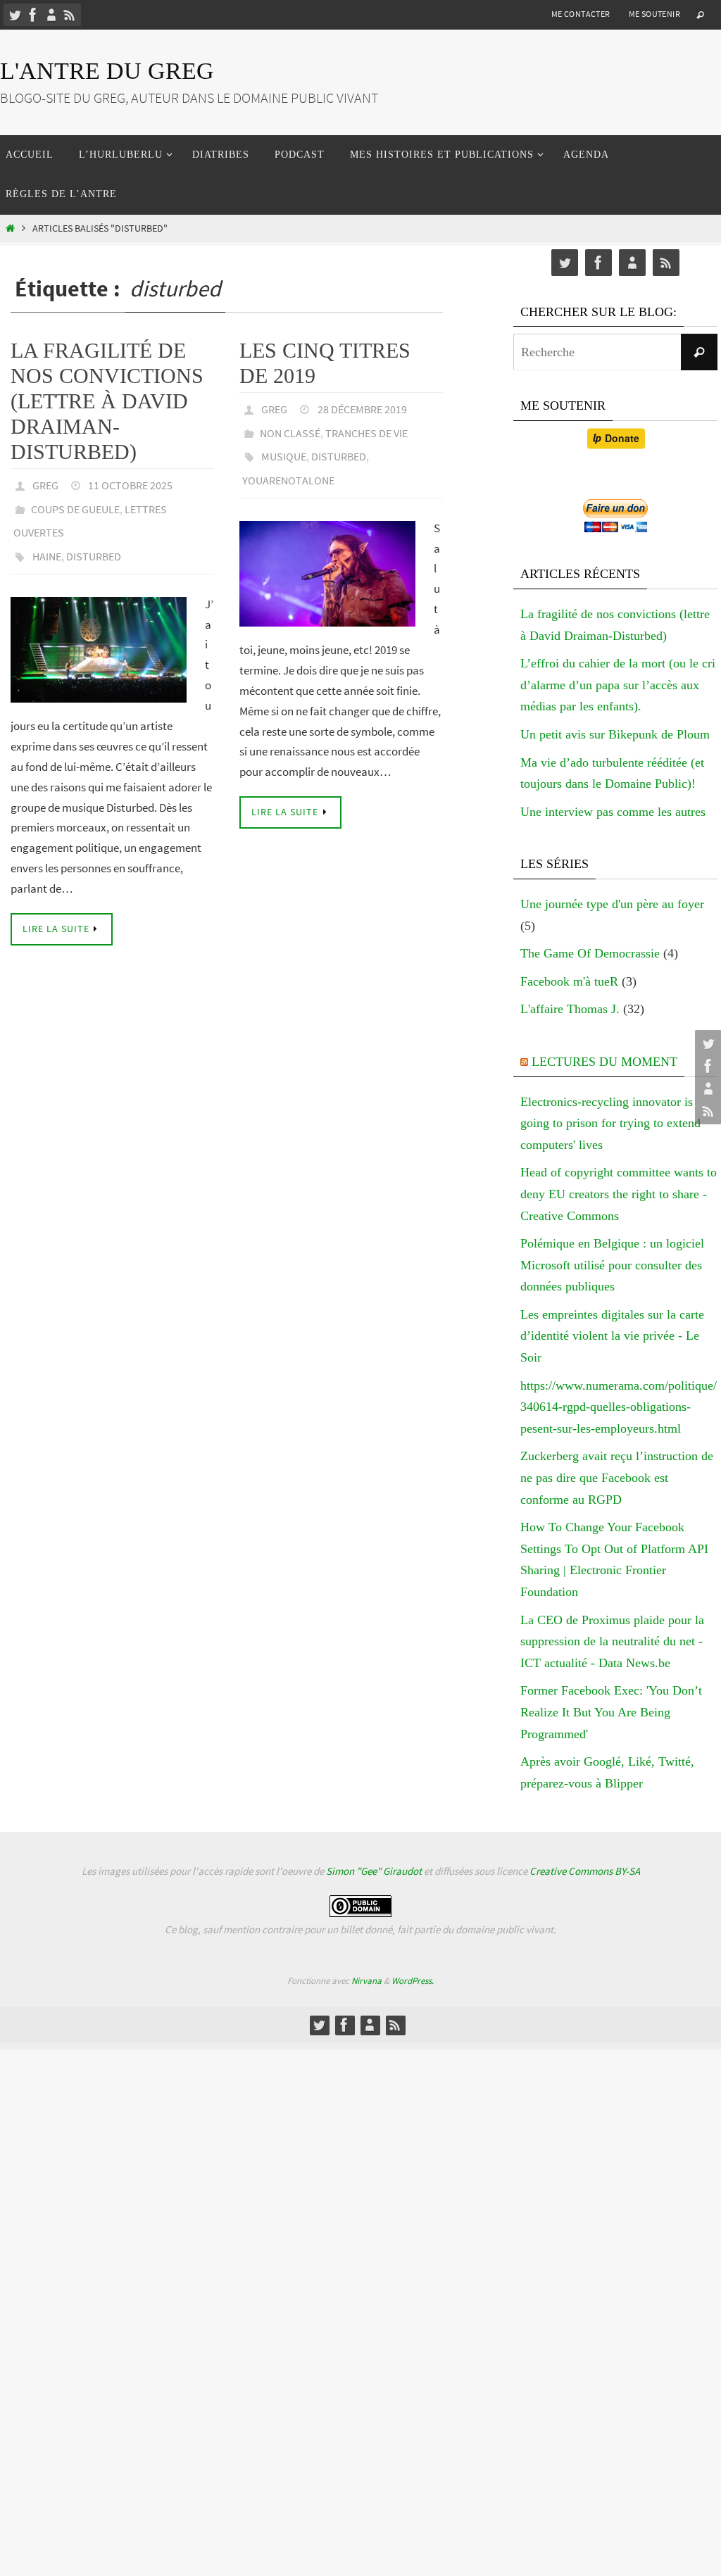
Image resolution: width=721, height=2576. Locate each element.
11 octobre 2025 (130, 484)
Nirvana (366, 1981)
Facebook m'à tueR (569, 981)
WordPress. (413, 1981)
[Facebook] (33, 15)
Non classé (290, 427)
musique (284, 447)
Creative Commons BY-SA (585, 1871)
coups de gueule (75, 503)
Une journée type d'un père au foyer (612, 904)
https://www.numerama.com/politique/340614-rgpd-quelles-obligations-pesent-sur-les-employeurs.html (619, 1407)
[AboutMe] (51, 15)
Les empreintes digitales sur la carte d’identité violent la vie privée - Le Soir (612, 1336)
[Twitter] (15, 15)
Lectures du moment (604, 1062)
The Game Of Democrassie (590, 953)
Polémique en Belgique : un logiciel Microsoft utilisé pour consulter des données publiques (612, 1265)
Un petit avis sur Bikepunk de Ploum (615, 734)
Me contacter (581, 14)
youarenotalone (288, 467)
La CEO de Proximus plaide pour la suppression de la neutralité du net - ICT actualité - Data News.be (612, 1641)
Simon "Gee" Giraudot (374, 1871)
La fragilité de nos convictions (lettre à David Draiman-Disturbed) (107, 401)
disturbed (94, 543)
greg (45, 484)
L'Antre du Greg (107, 71)
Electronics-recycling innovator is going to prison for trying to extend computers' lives (610, 1123)
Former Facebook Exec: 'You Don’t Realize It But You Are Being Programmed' (611, 1712)
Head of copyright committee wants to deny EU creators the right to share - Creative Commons (619, 1194)
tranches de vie (366, 427)
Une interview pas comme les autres (613, 812)
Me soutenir (654, 14)
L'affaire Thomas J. (570, 1009)
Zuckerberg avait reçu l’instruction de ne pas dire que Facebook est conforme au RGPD (617, 1477)
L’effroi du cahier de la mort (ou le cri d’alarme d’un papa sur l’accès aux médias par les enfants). (618, 685)
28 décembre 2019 (362, 408)
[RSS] (70, 15)
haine (47, 543)
